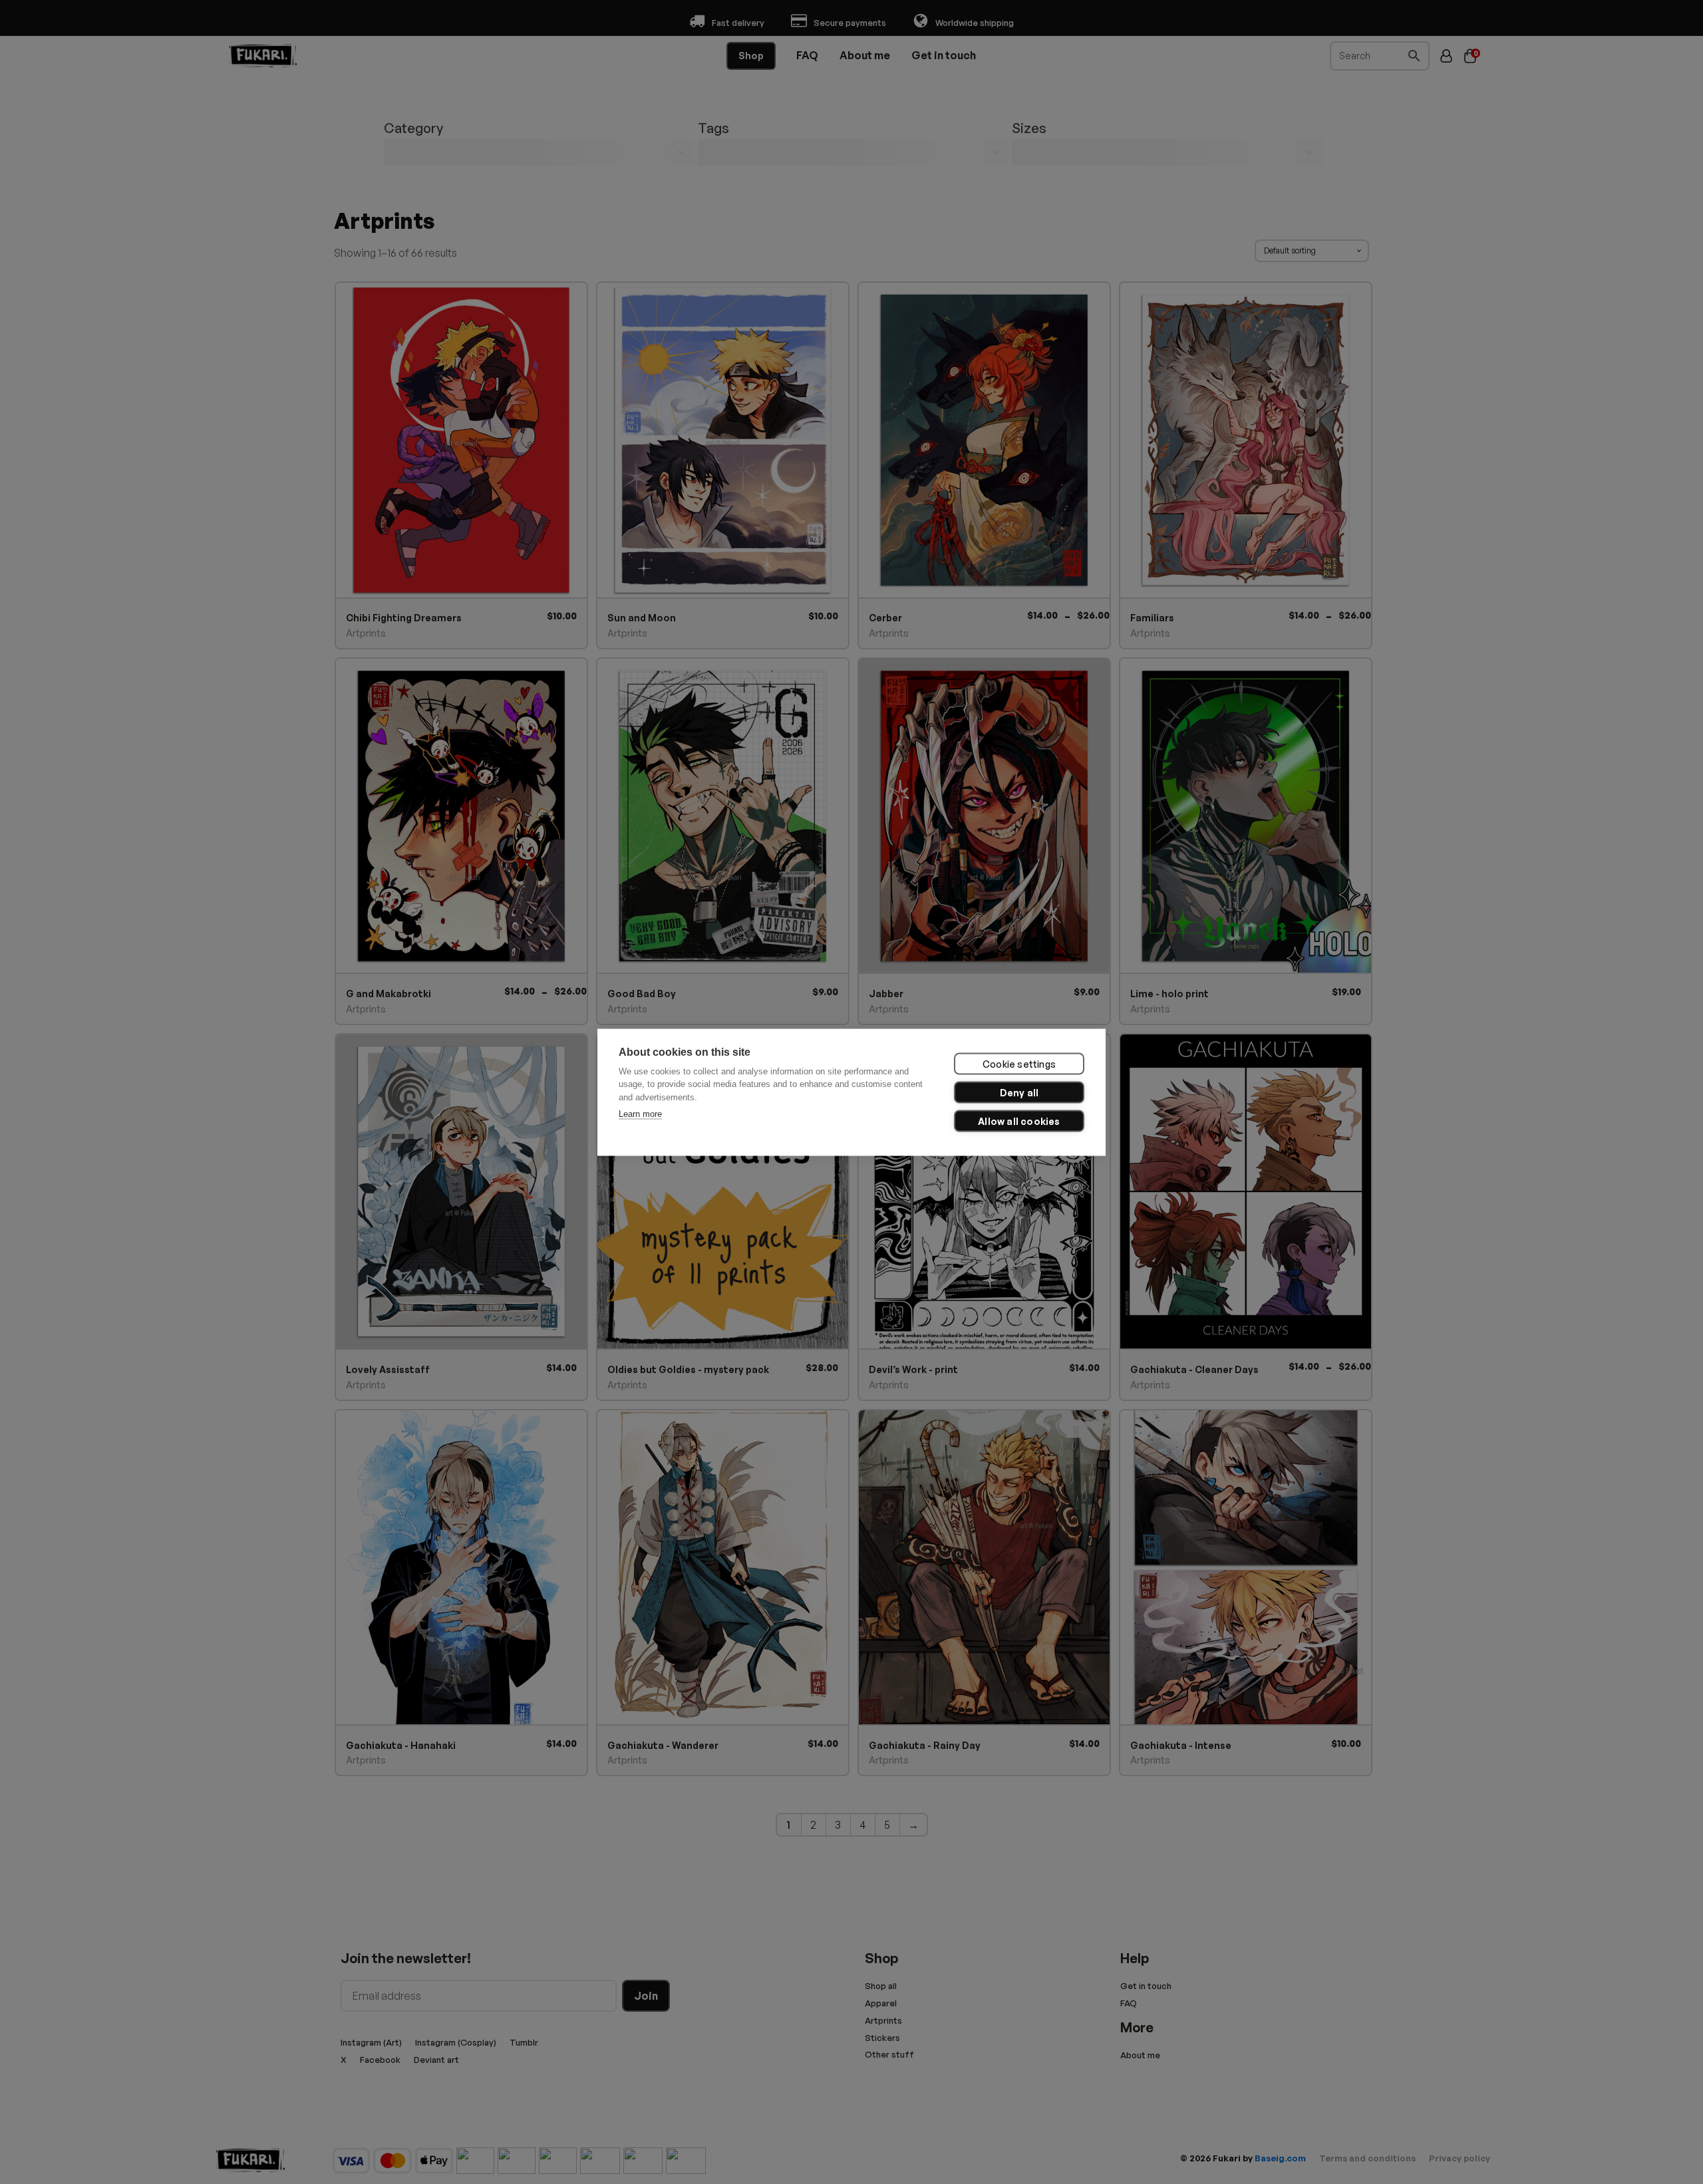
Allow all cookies (1019, 1121)
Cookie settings (1019, 1063)
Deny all (1019, 1092)
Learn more (640, 1113)
